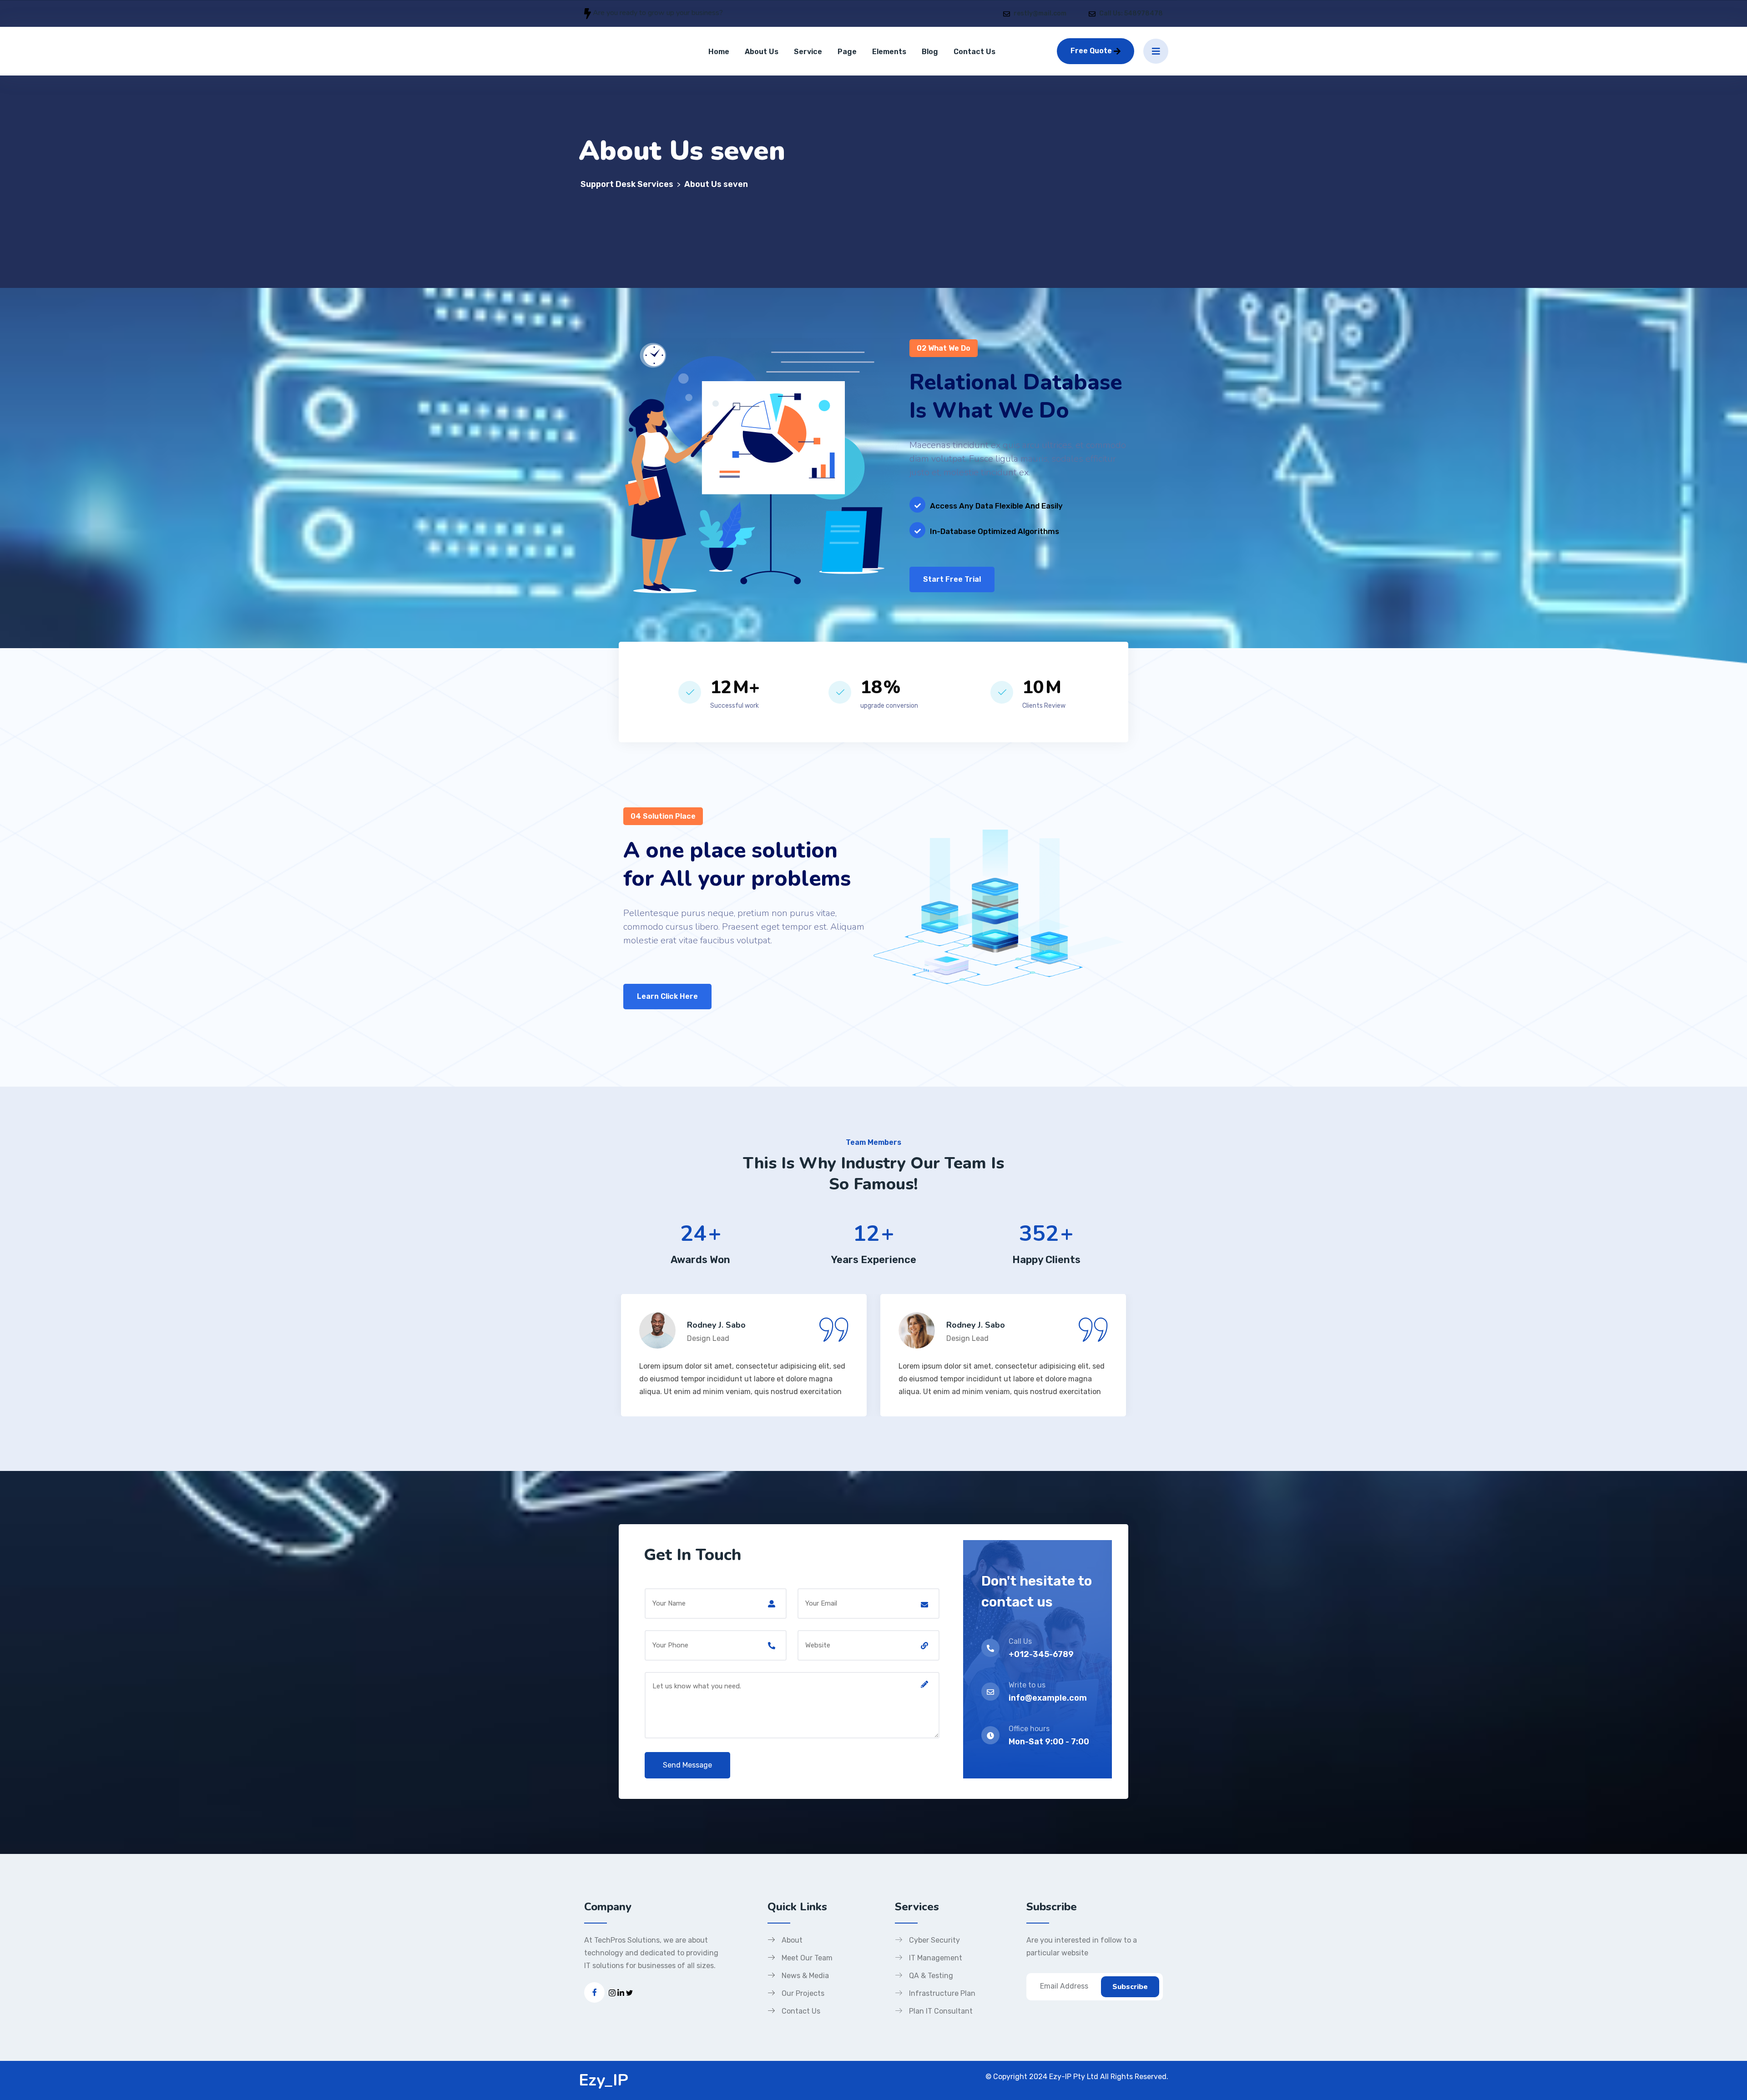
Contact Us (974, 52)
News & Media (805, 1976)
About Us (762, 52)
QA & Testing (931, 1976)
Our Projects (803, 1993)
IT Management (936, 1958)
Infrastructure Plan (942, 1993)
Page (847, 52)
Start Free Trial (952, 579)
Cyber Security (934, 1940)
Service (808, 52)
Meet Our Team (807, 1958)
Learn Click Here (667, 996)
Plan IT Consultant (941, 2011)
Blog (930, 52)
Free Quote (1092, 51)
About (792, 1940)
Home (719, 52)
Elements (889, 52)
